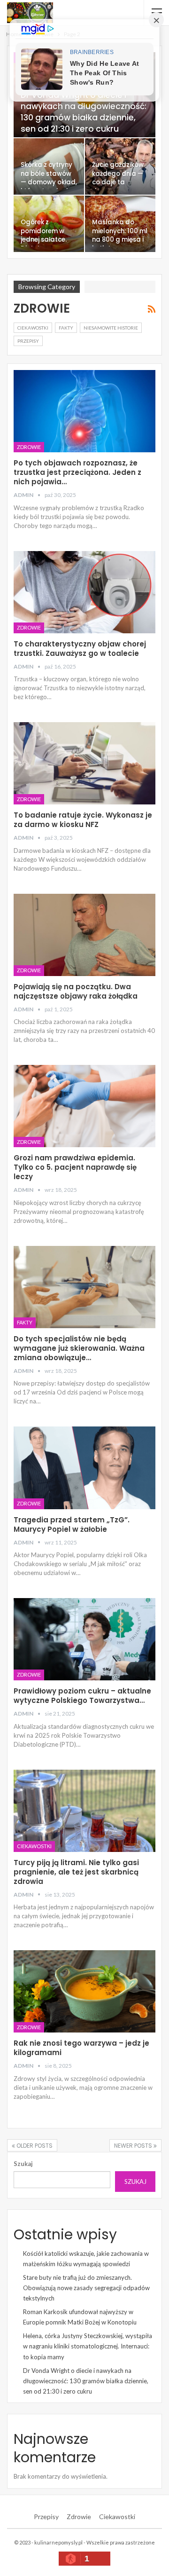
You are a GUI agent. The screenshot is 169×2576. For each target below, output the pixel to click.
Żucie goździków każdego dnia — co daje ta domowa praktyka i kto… (118, 182)
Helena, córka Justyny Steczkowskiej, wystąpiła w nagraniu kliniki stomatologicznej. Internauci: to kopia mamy (88, 2346)
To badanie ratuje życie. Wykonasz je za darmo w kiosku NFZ (83, 820)
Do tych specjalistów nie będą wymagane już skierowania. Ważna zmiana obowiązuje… (79, 1348)
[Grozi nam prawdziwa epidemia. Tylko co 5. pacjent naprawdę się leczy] (84, 1106)
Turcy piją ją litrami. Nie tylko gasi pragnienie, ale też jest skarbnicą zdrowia (76, 1872)
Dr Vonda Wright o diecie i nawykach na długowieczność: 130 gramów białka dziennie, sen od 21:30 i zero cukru (84, 112)
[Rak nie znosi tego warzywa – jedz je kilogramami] (84, 1991)
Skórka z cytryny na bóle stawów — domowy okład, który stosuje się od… (49, 182)
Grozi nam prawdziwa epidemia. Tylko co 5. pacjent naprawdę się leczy (75, 1167)
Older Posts (34, 2146)
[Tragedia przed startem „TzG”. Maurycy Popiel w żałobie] (84, 1468)
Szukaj (23, 2164)
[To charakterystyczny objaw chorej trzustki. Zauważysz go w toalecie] (84, 592)
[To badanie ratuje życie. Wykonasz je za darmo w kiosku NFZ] (84, 763)
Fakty (66, 328)
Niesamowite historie (111, 328)
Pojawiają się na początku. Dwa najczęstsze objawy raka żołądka (76, 991)
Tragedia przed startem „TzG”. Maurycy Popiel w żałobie (72, 1524)
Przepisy (28, 341)
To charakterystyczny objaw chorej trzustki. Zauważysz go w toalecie (80, 649)
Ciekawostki (33, 328)
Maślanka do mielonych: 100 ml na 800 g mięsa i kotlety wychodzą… (120, 240)
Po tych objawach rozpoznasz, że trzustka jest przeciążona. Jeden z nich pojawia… (77, 472)
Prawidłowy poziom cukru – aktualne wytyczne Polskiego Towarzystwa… (82, 1696)
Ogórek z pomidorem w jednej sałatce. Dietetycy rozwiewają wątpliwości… (44, 244)
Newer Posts (134, 2146)
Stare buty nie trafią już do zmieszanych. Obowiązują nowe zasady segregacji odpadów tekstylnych (86, 2288)
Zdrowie (29, 447)
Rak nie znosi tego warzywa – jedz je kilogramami (81, 2048)
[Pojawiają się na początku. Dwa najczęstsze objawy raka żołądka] (84, 935)
